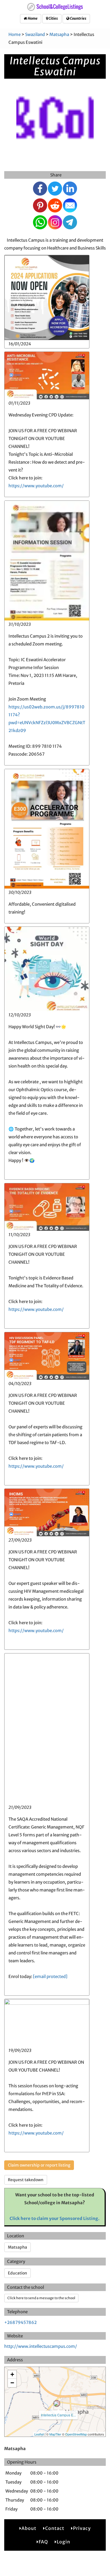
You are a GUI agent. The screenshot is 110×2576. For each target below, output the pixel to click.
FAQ (43, 2542)
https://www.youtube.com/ (36, 486)
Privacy (82, 2528)
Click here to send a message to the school (41, 2298)
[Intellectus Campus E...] (57, 2403)
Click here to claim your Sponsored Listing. (55, 2218)
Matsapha (59, 34)
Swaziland (35, 34)
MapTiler (55, 2434)
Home (32, 18)
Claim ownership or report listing (39, 2165)
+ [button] (12, 2374)
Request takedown (26, 2180)
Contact (55, 2528)
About (29, 2528)
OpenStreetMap (76, 2434)
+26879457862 (20, 2322)
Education (17, 2273)
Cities (53, 18)
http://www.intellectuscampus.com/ (41, 2346)
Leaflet (39, 2434)
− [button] (12, 2383)
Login (63, 2542)
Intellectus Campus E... (58, 2415)
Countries (78, 18)
